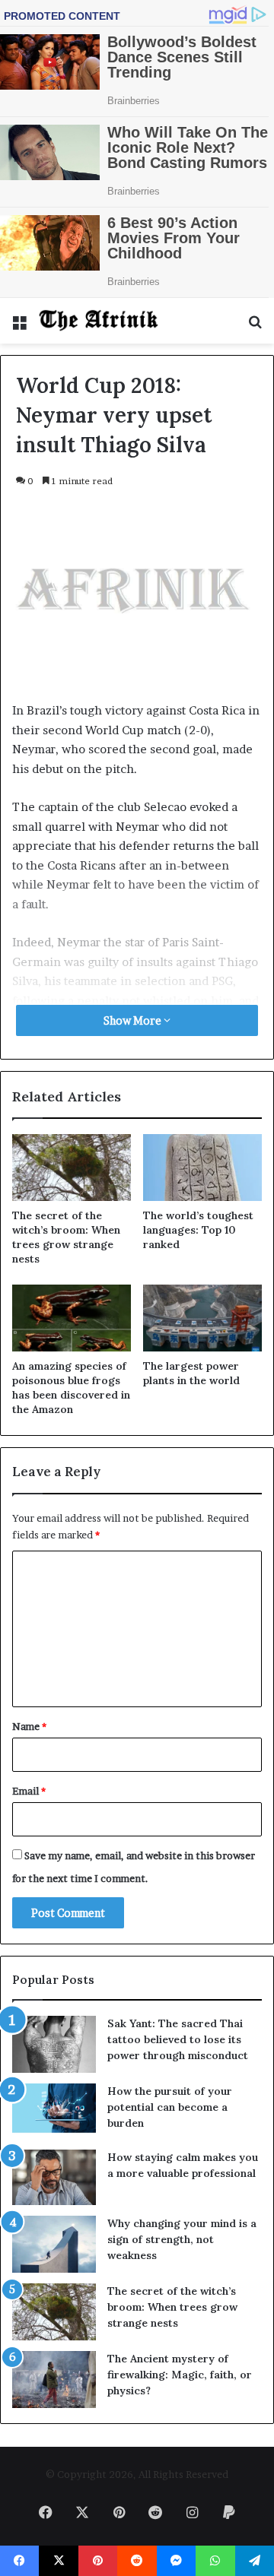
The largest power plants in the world (191, 1373)
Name (29, 1726)
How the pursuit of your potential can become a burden (170, 2107)
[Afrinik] (99, 321)
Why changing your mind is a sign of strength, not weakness (182, 2239)
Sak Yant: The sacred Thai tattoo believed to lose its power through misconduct (178, 2039)
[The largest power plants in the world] (202, 1318)
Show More (134, 1020)
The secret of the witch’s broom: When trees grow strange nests (66, 1237)
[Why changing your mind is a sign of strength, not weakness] (54, 2244)
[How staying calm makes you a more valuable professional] (54, 2177)
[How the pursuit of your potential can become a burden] (54, 2111)
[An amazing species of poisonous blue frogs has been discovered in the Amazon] (72, 1318)
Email (29, 1791)
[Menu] (19, 326)
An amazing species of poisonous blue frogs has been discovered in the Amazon (71, 1388)
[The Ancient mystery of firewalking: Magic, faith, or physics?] (54, 2380)
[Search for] (255, 326)
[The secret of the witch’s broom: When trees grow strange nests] (72, 1168)
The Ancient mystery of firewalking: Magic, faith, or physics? (180, 2375)
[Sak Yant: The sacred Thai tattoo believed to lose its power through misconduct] (54, 2044)
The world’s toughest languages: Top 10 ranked (198, 1230)
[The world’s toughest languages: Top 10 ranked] (202, 1168)
